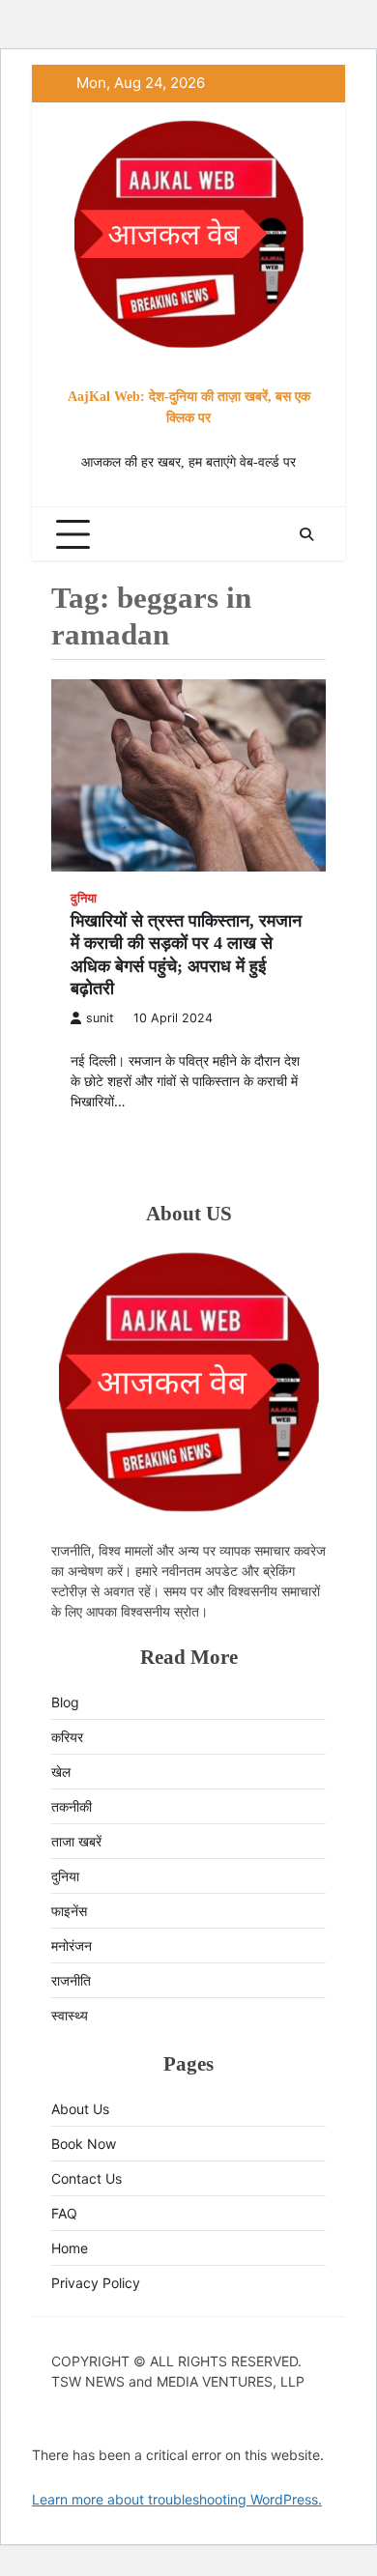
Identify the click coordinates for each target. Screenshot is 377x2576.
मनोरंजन (72, 1946)
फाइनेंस (69, 1911)
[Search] (306, 534)
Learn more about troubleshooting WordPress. (177, 2499)
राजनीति (71, 1980)
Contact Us (87, 2178)
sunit (100, 1018)
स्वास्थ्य (70, 2015)
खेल (61, 1772)
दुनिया (84, 898)
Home (70, 2248)
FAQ (64, 2213)
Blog (65, 1702)
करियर (67, 1737)
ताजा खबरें (76, 1841)
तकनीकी (72, 1806)
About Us (80, 2109)
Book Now (84, 2144)
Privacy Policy (96, 2283)
